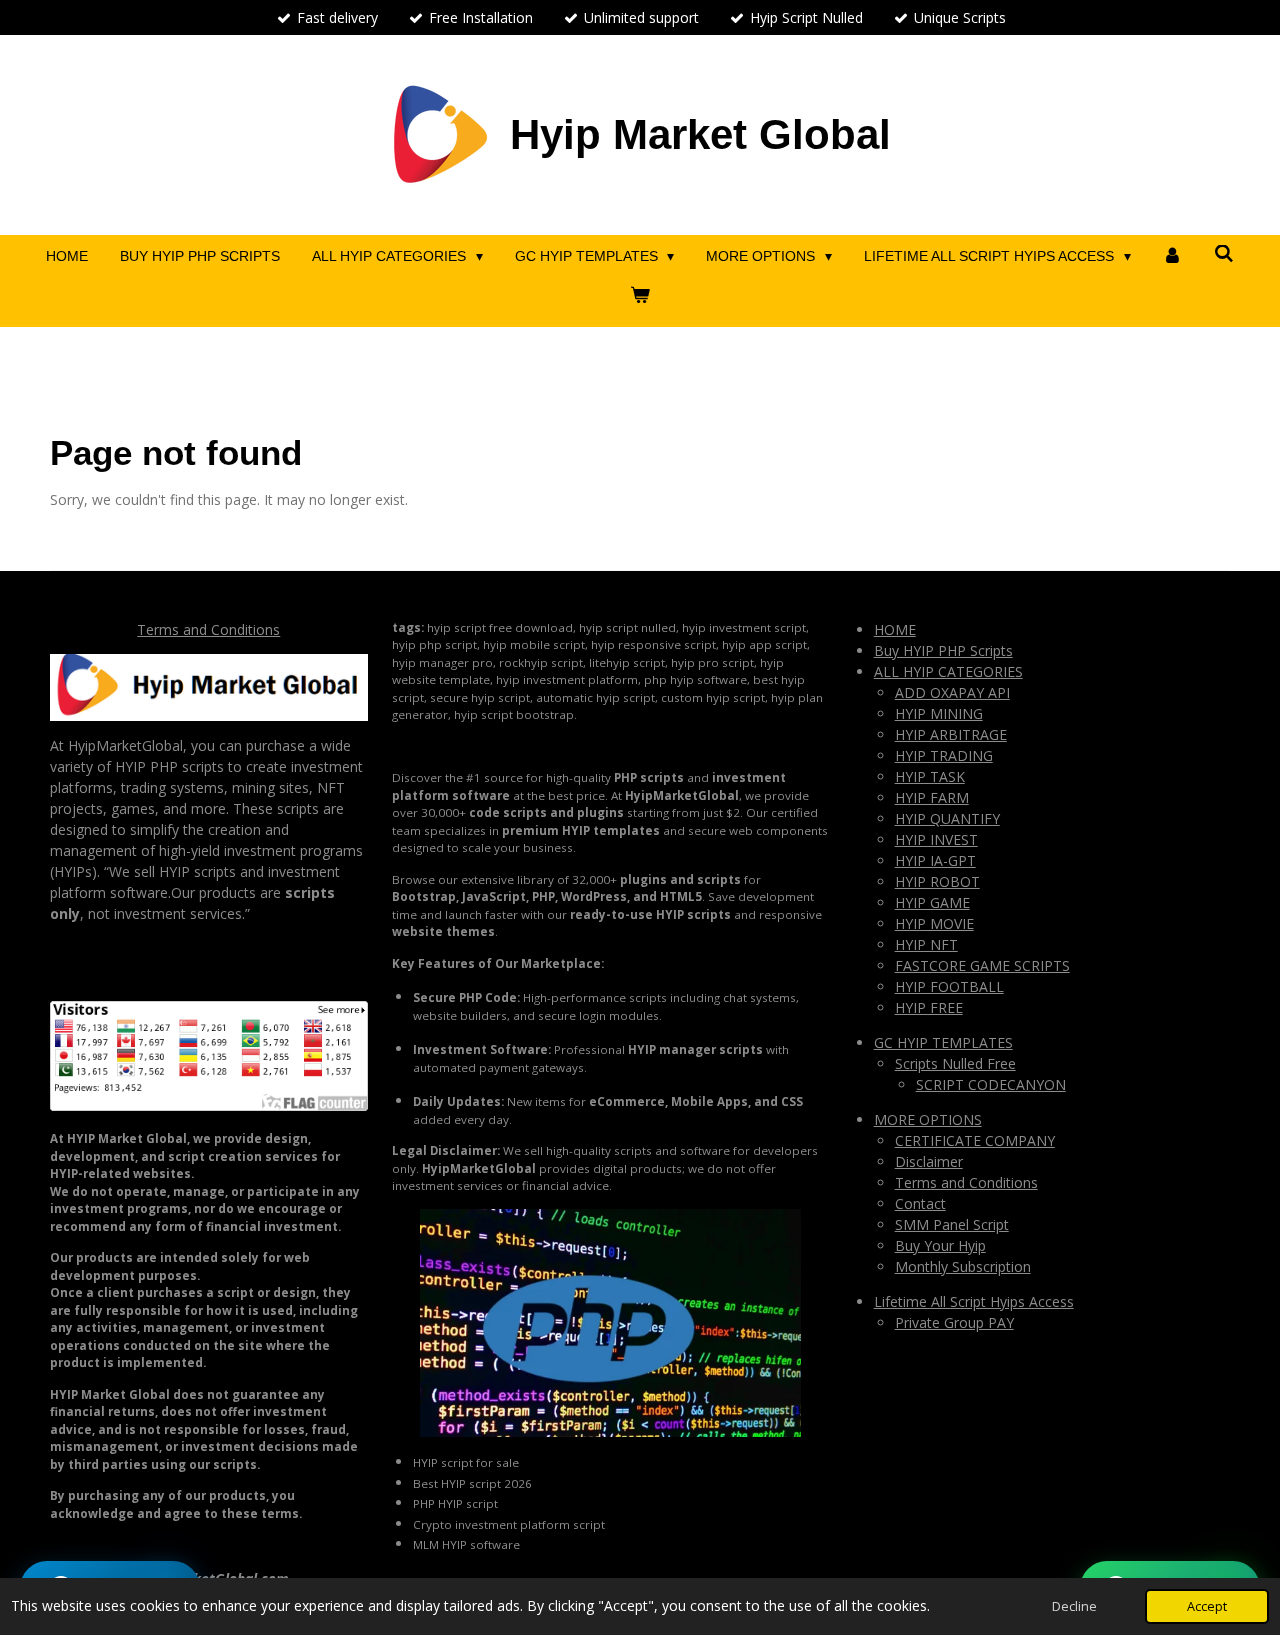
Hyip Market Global (700, 134)
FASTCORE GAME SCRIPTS (982, 965)
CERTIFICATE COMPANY (975, 1140)
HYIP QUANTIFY (947, 818)
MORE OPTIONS (928, 1119)
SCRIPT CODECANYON (991, 1084)
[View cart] (640, 295)
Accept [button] (1207, 1606)
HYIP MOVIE (934, 923)
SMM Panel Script (952, 1224)
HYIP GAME (932, 902)
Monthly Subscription (963, 1266)
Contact (920, 1203)
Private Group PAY (954, 1322)
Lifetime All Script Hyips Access (974, 1301)
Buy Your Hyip (940, 1245)
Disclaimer (929, 1161)
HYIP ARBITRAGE (951, 734)
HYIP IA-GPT (935, 860)
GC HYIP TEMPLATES (943, 1042)
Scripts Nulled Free (955, 1063)
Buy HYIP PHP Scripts (943, 650)
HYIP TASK (930, 776)
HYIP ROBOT (937, 881)
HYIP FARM (932, 797)
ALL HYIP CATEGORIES (948, 671)
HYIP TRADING (944, 755)
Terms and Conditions (208, 629)
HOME (895, 629)
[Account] (1173, 256)
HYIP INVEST (936, 839)
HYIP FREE (929, 1007)
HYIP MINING (939, 713)
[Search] (1224, 254)
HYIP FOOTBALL (949, 986)
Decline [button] (1074, 1606)
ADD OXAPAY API (952, 692)
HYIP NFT (926, 944)
